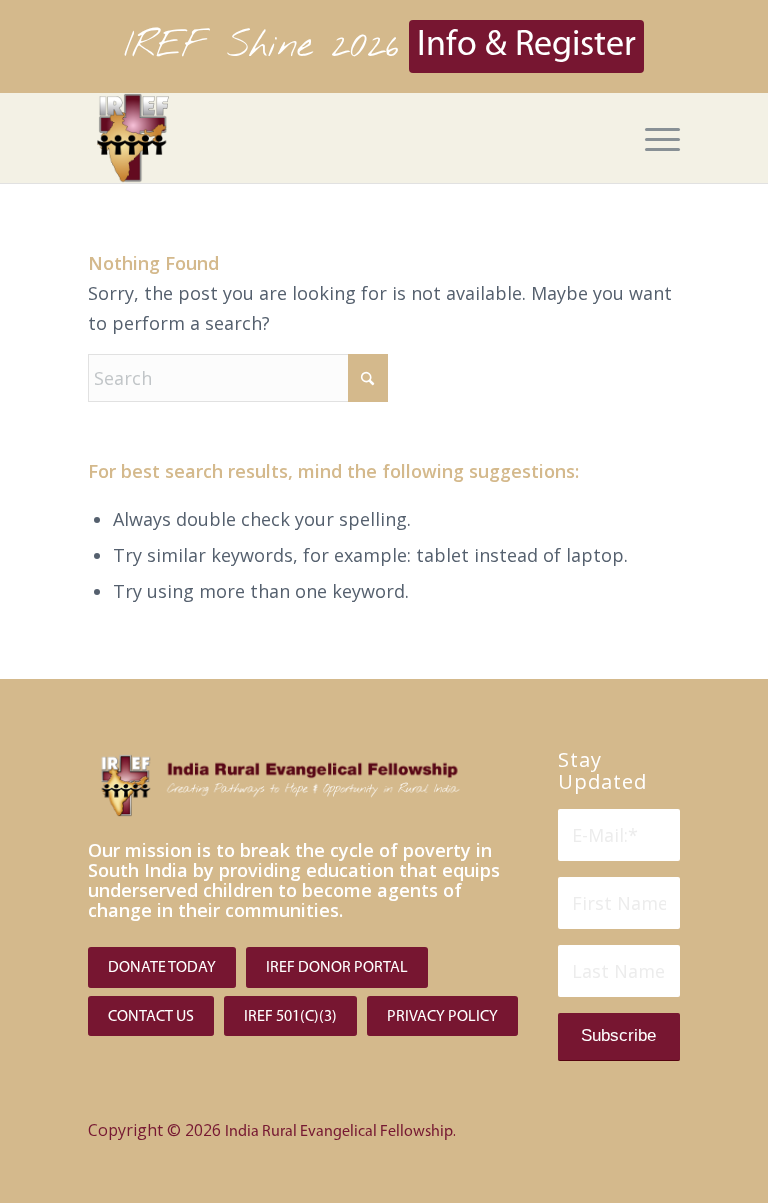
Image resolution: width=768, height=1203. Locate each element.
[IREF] (133, 138)
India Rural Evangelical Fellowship (339, 1132)
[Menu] (652, 138)
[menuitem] (652, 138)
